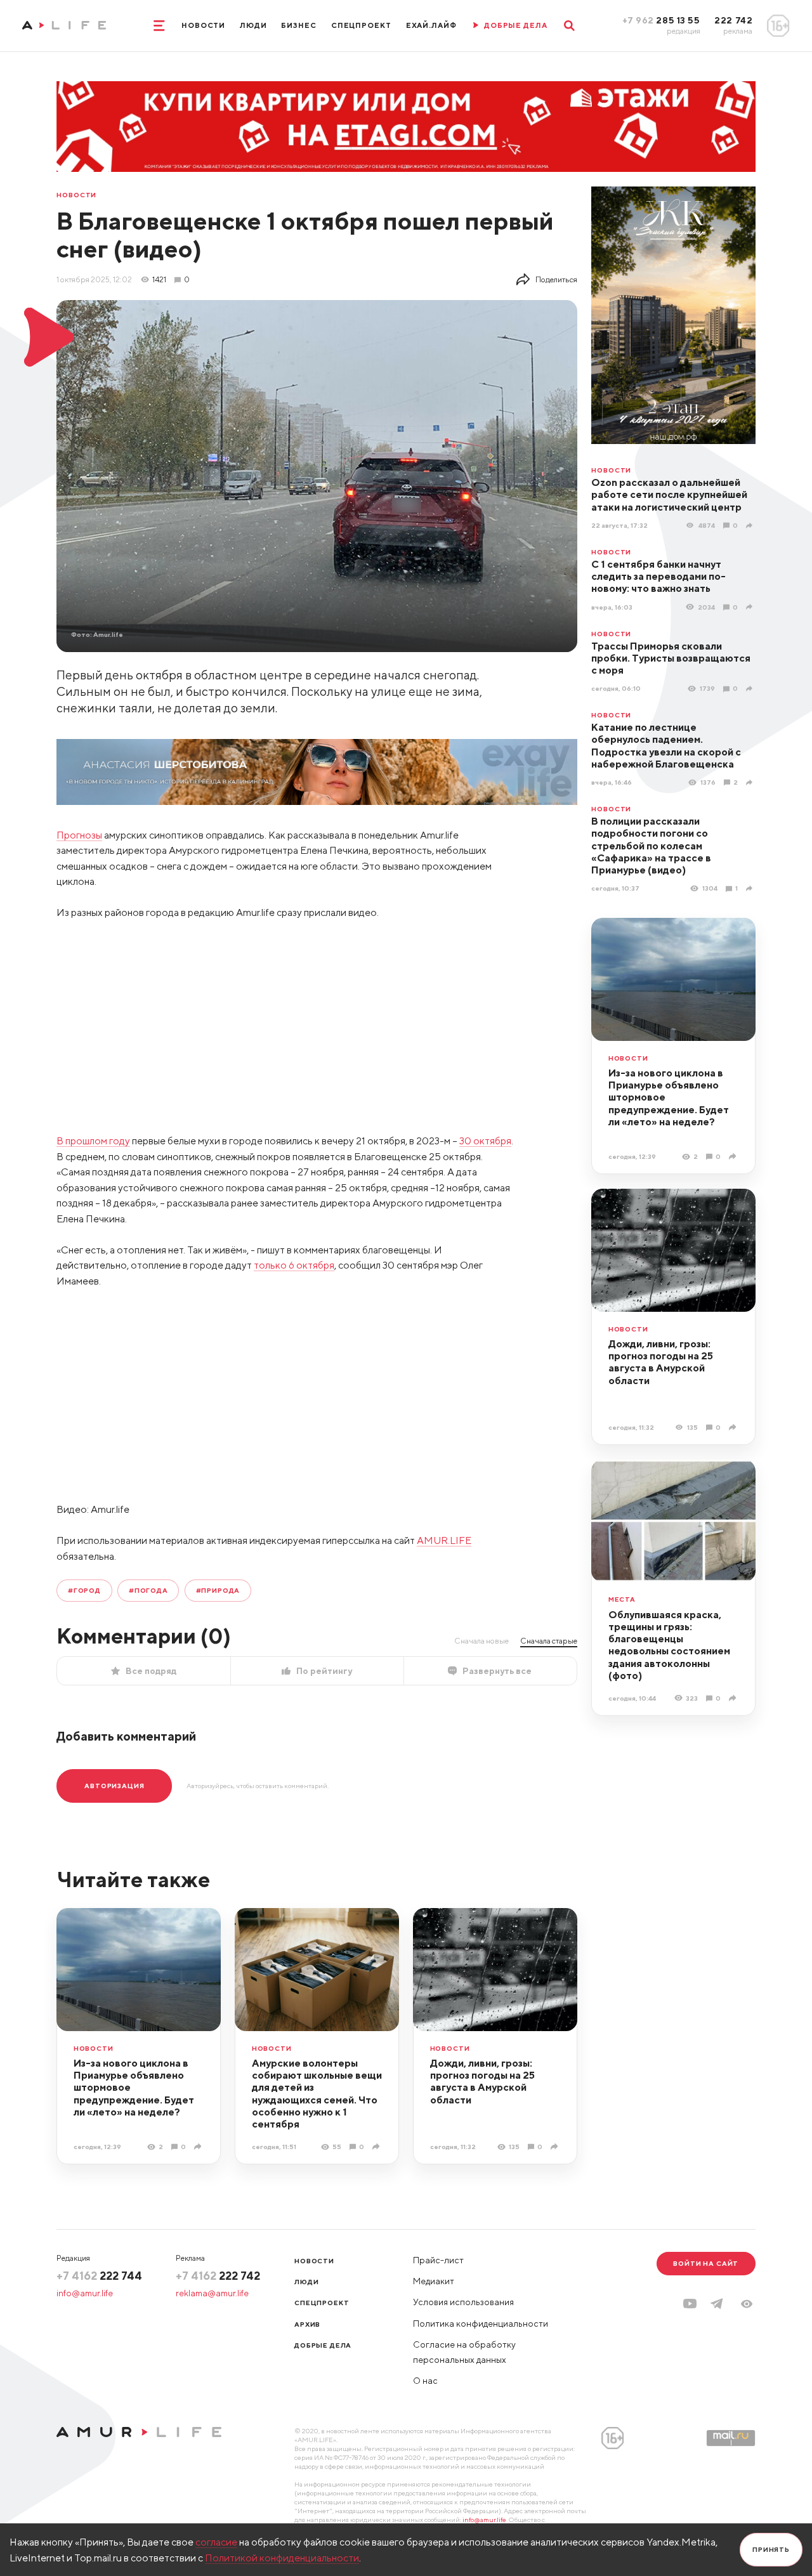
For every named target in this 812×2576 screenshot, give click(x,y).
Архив (307, 2324)
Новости (203, 25)
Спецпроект (361, 25)
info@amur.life (85, 2293)
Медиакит (434, 2281)
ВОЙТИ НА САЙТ (706, 2263)
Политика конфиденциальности (481, 2324)
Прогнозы (79, 835)
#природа (218, 1590)
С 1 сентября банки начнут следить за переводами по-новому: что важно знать (658, 576)
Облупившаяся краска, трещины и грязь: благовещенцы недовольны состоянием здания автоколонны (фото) (669, 1645)
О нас (425, 2381)
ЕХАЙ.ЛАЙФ (431, 25)
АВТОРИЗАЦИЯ (114, 1786)
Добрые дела (323, 2345)
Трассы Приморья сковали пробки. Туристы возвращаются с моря (671, 658)
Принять (771, 2549)
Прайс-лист (438, 2260)
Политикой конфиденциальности (282, 2558)
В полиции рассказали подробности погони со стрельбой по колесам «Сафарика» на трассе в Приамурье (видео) (651, 845)
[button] (747, 2304)
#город (84, 1590)
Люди (253, 25)
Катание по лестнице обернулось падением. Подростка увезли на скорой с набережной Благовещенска (666, 745)
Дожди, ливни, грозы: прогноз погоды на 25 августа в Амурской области (661, 1362)
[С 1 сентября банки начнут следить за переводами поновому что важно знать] (751, 607)
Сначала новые (481, 1641)
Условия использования (463, 2302)
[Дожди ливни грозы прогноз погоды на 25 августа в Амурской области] (734, 1427)
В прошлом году (93, 1141)
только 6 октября (294, 1265)
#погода (148, 1590)
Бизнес (298, 25)
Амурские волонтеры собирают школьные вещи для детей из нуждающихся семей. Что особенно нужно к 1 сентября (317, 2093)
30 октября (485, 1141)
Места (622, 1599)
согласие (216, 2542)
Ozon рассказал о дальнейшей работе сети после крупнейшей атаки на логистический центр (669, 494)
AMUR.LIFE (444, 1540)
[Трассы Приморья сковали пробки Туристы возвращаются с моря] (751, 689)
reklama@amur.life (212, 2293)
